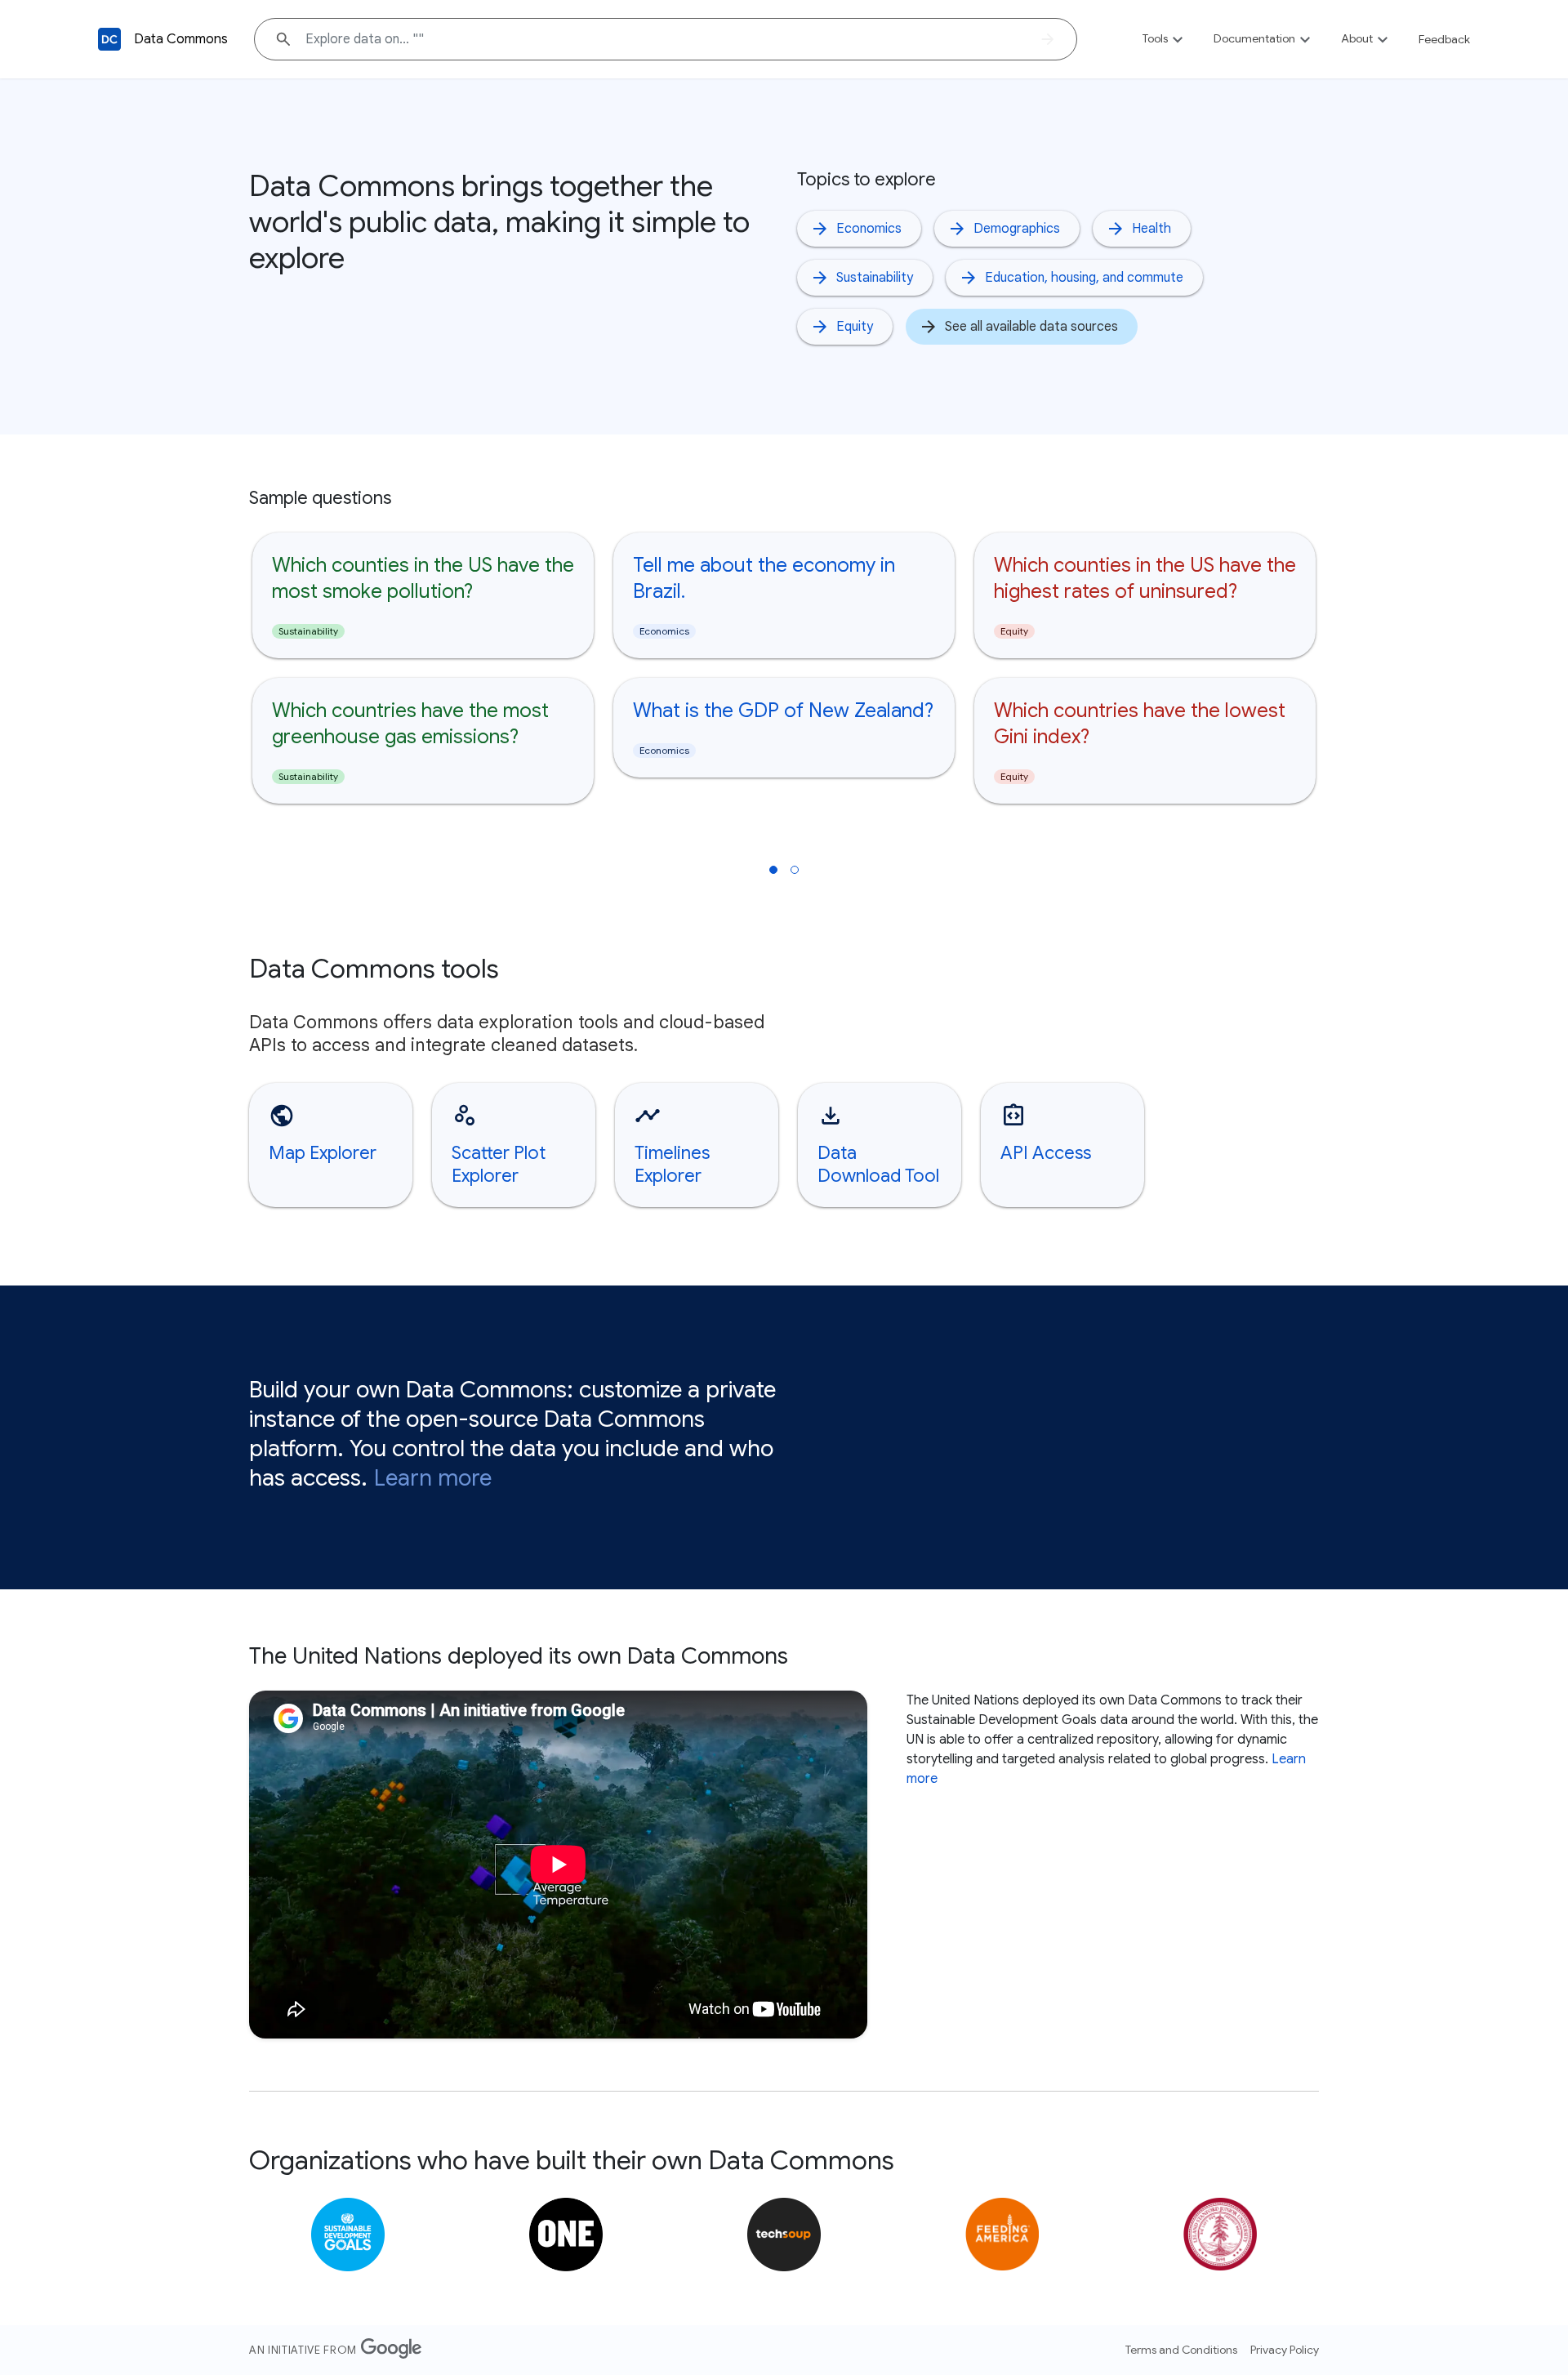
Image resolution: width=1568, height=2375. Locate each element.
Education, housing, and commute (1084, 278)
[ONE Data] (566, 2235)
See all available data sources (1031, 327)
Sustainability (875, 278)
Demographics (1017, 229)
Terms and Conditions (1181, 2350)
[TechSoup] (784, 2235)
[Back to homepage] (109, 39)
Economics (869, 229)
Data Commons (181, 39)
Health (1151, 229)
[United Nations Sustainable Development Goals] (348, 2235)
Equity (855, 327)
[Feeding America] (1002, 2235)
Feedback (1444, 39)
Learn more (433, 1478)
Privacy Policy (1285, 2350)
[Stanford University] (1220, 2235)
